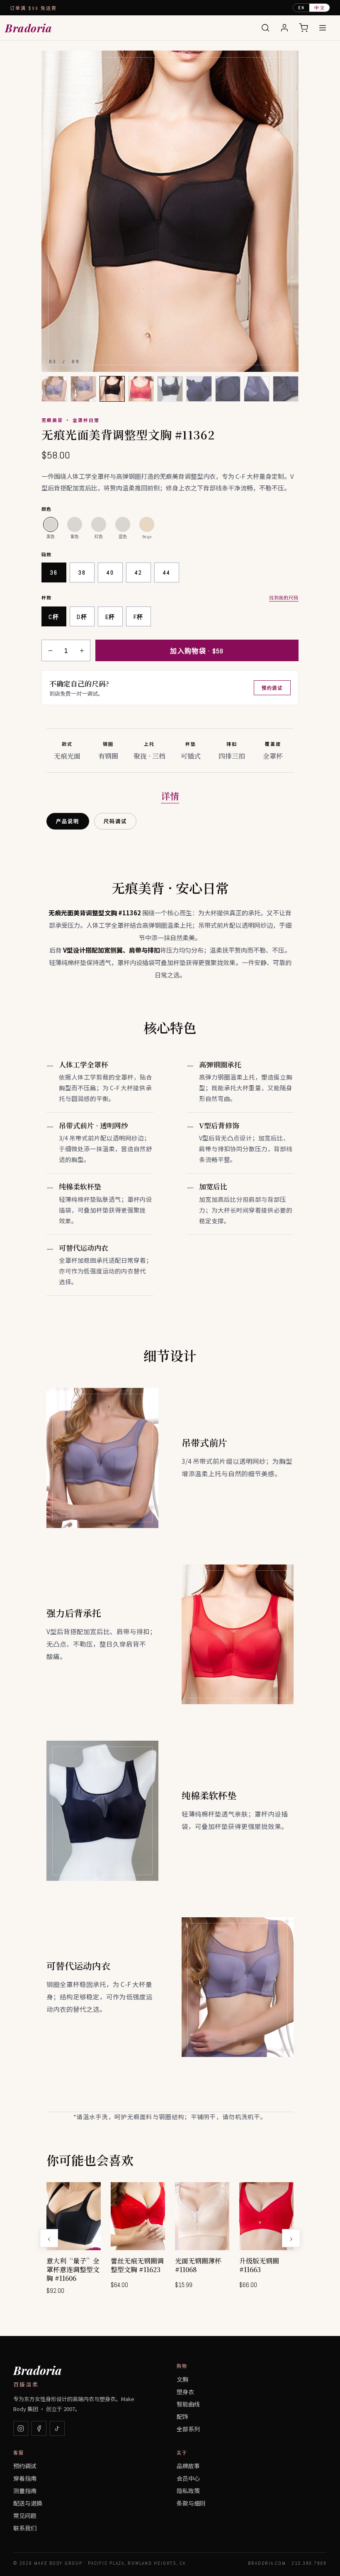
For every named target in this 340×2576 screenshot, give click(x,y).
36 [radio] (54, 572)
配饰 (182, 2416)
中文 (319, 7)
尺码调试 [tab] (115, 822)
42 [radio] (138, 572)
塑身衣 (185, 2392)
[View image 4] (141, 389)
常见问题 (25, 2515)
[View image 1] (54, 389)
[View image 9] (286, 389)
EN (301, 8)
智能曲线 (188, 2404)
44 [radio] (166, 572)
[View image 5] (170, 389)
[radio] (51, 524)
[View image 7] (228, 389)
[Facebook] (39, 2428)
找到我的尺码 (284, 597)
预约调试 (272, 688)
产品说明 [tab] (68, 822)
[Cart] (304, 28)
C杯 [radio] (54, 617)
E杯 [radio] (110, 617)
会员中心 (188, 2478)
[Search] (265, 28)
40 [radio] (110, 572)
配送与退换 (28, 2503)
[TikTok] (57, 2428)
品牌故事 (188, 2466)
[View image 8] (257, 389)
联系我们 (25, 2528)
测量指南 (25, 2491)
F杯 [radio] (138, 617)
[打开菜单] (323, 28)
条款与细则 (191, 2503)
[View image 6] (199, 389)
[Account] (284, 28)
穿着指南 (25, 2478)
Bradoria (28, 28)
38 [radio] (82, 572)
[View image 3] (112, 389)
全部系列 (188, 2429)
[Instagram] (21, 2428)
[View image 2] (83, 389)
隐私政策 (188, 2491)
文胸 (182, 2379)
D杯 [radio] (82, 617)
